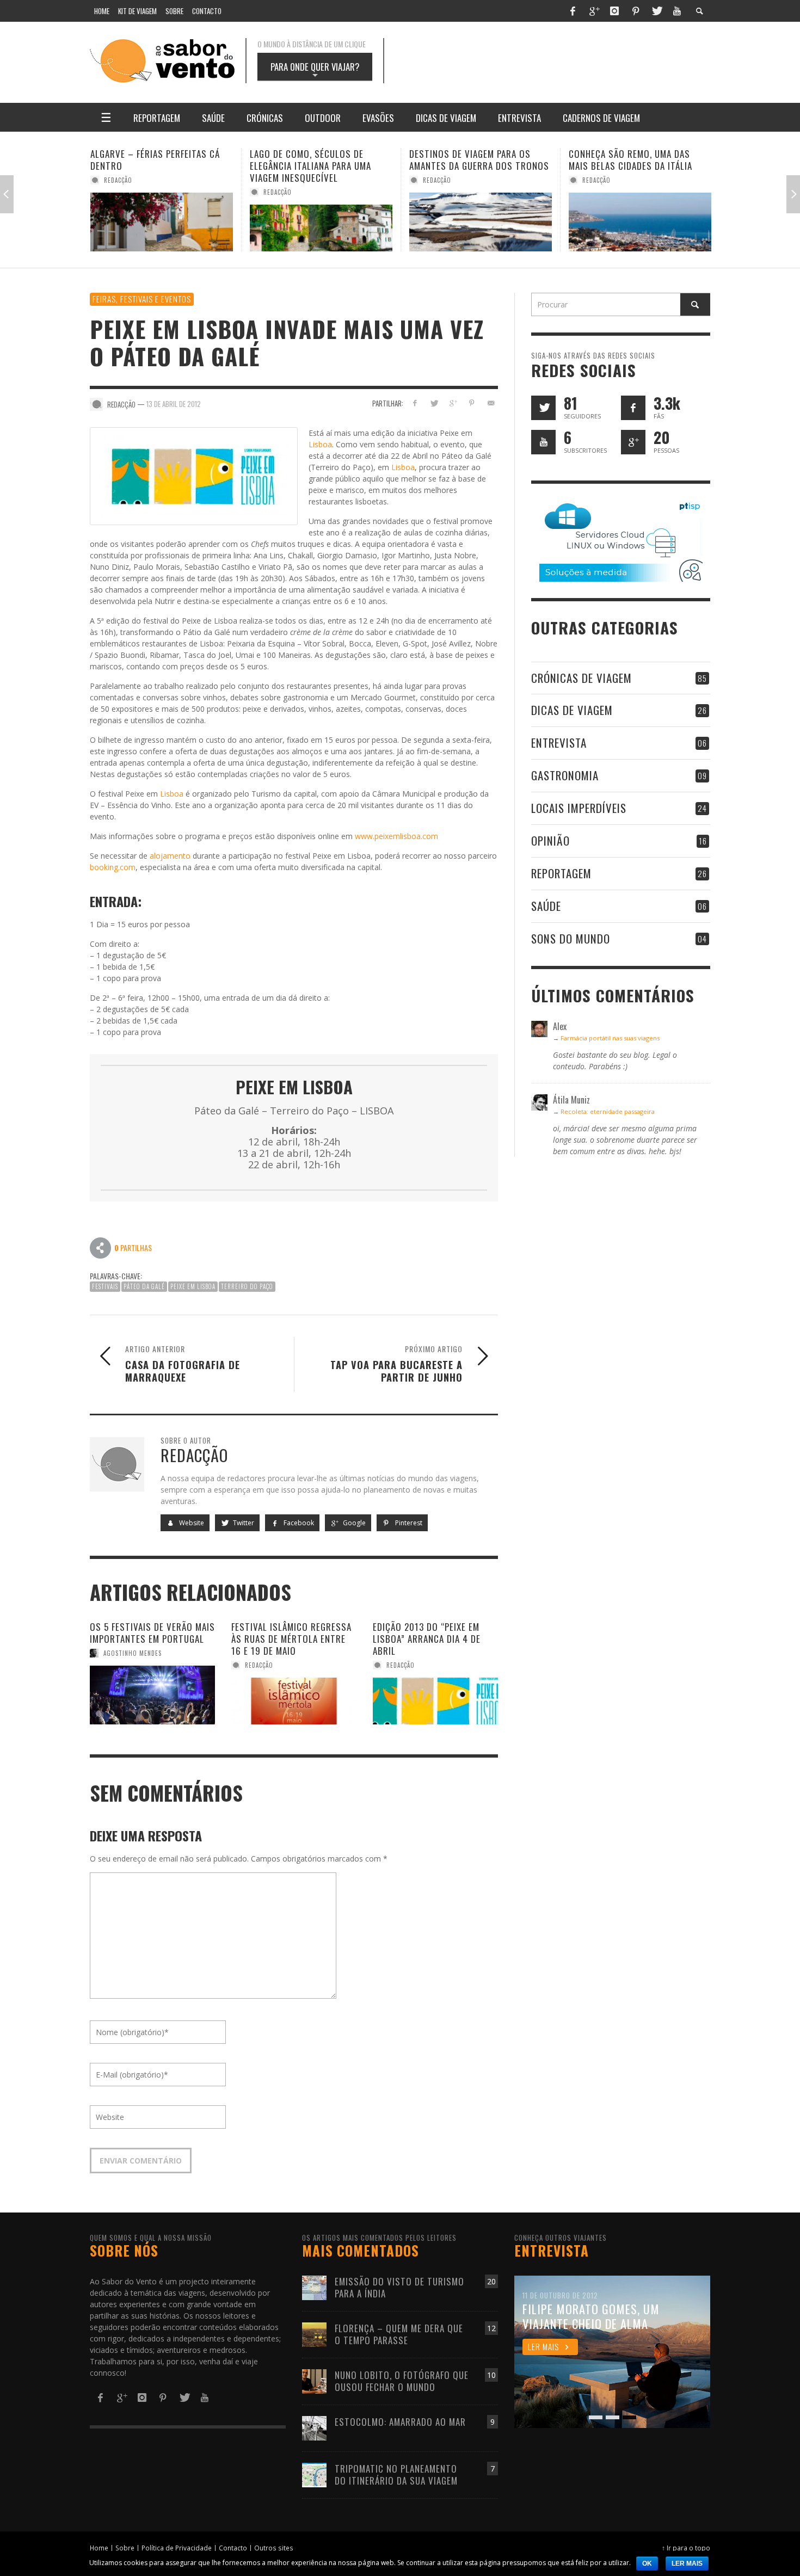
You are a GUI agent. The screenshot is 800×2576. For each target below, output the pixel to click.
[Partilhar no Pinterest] (472, 403)
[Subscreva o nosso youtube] (543, 442)
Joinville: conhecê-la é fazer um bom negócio (639, 160)
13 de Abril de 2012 (174, 404)
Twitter (243, 1523)
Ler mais (687, 2563)
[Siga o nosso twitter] (543, 408)
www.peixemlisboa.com (396, 836)
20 (491, 2281)
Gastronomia (565, 775)
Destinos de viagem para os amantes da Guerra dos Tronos (320, 160)
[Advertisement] (558, 61)
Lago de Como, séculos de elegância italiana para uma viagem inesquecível (151, 166)
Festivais (105, 1286)
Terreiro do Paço (247, 1286)
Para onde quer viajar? (315, 70)
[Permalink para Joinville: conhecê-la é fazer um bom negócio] (640, 222)
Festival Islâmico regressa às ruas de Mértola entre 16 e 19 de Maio (291, 1639)
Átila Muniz (601, 180)
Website (191, 1523)
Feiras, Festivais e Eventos (142, 299)
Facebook (298, 1523)
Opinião (550, 840)
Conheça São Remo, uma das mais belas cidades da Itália (471, 160)
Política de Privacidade (177, 2548)
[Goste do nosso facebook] (633, 408)
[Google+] (594, 11)
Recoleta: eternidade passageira (608, 1111)
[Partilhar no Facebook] (415, 403)
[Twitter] (656, 11)
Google (353, 1523)
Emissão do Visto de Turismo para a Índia (399, 2287)
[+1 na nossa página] (633, 442)
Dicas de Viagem (572, 710)
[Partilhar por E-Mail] (491, 403)
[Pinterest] (636, 11)
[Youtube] (677, 11)
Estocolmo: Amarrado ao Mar (400, 2422)
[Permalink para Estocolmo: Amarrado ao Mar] (314, 2427)
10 (491, 2375)
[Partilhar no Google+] (453, 403)
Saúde (546, 906)
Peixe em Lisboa (193, 1286)
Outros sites (274, 2548)
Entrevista (559, 742)
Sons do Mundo (571, 938)
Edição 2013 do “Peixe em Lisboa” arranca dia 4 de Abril (427, 1639)
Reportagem (561, 873)
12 (491, 2328)
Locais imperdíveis (579, 808)
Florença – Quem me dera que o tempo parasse (399, 2334)
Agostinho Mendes (133, 1653)
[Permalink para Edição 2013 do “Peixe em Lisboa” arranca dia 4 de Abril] (435, 1701)
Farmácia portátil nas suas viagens (610, 1038)
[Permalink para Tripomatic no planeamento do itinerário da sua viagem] (314, 2474)
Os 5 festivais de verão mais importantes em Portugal (152, 1633)
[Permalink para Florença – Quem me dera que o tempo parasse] (314, 2334)
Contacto (233, 2548)
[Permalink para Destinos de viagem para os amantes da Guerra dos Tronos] (321, 222)
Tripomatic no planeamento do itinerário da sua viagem (396, 2475)
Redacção (118, 192)
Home (99, 2548)
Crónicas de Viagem (581, 678)
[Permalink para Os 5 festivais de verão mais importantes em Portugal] (152, 1695)
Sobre (125, 2548)
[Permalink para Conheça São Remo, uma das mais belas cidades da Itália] (481, 222)
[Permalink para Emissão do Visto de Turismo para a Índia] (314, 2287)
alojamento (170, 856)
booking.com (113, 867)
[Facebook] (573, 11)
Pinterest (408, 1523)
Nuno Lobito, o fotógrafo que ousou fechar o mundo (402, 2381)
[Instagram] (614, 11)
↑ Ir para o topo (686, 2548)
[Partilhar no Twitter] (434, 403)
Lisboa (320, 444)
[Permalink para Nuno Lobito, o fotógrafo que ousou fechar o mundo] (314, 2380)
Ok (647, 2563)
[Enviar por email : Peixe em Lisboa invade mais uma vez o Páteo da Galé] (101, 1247)
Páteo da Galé (144, 1286)
